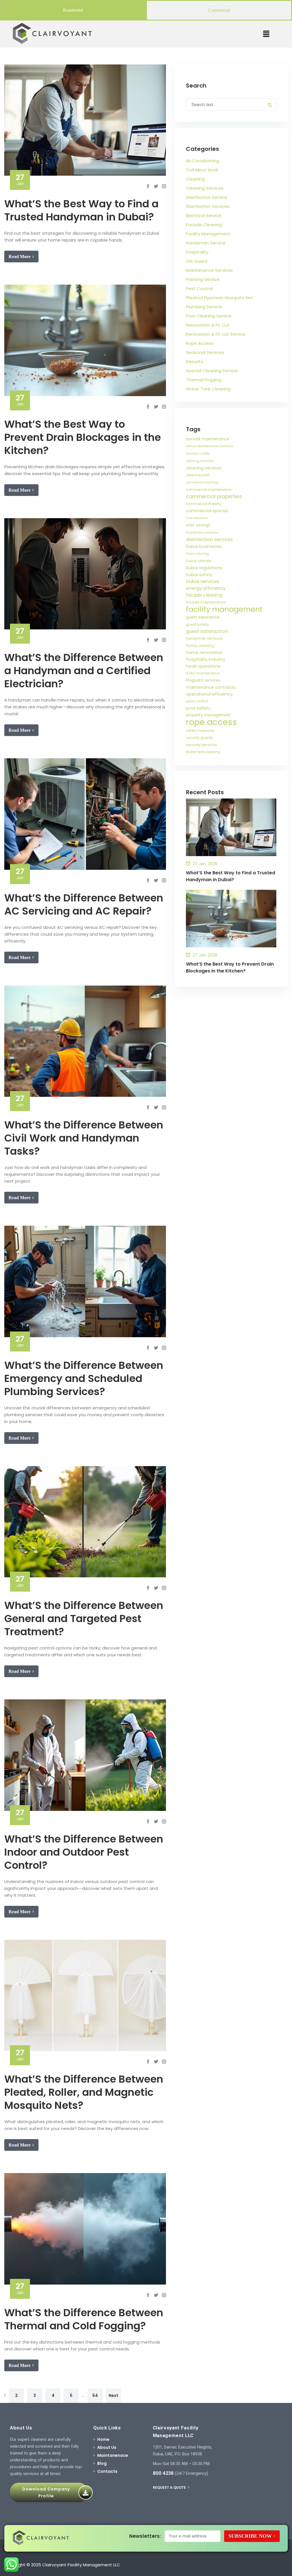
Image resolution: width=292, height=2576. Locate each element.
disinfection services (209, 539)
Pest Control (199, 288)
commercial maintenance (209, 490)
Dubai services (202, 581)
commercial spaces (207, 511)
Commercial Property (204, 504)
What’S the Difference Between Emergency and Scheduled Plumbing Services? (84, 1378)
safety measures (200, 731)
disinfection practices (202, 533)
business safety (198, 454)
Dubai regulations (204, 568)
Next (113, 2395)
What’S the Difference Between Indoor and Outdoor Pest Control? (84, 1852)
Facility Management (208, 234)
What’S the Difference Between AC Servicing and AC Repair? (84, 904)
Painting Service (203, 279)
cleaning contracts (200, 461)
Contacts (107, 2471)
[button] (266, 34)
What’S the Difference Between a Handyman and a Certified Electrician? (84, 671)
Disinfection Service (207, 197)
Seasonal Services (205, 352)
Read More (20, 257)
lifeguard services (203, 680)
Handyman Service (206, 243)
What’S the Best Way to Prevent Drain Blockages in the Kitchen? (83, 437)
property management (208, 715)
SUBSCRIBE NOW (250, 2536)
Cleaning (195, 179)
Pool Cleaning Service (209, 316)
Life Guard (197, 261)
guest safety (197, 624)
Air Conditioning (203, 161)
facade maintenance (206, 602)
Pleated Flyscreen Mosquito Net (220, 298)
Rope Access (200, 343)
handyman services (204, 638)
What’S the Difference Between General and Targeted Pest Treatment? (84, 1619)
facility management (224, 609)
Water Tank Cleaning (208, 389)
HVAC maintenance (203, 673)
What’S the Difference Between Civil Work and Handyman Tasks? (84, 1138)
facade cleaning (204, 595)
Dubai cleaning (197, 554)
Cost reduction (197, 518)
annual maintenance (208, 439)
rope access (211, 722)
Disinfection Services (208, 206)
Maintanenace (113, 2455)
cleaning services (204, 468)
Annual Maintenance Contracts (210, 446)
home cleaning (200, 645)
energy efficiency (206, 588)
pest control (197, 701)
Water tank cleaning (203, 752)
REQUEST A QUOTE (170, 2487)
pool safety (198, 708)
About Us (107, 2447)
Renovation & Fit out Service (216, 334)
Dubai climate (199, 561)
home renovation (204, 652)
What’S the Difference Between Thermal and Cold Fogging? (84, 2319)
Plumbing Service (204, 307)
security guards (199, 738)
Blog (102, 2463)
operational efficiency (209, 694)
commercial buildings (202, 482)
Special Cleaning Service (212, 371)
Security (194, 361)
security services (201, 745)
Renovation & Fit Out (208, 325)
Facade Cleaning (204, 225)
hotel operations (203, 666)
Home (103, 2439)
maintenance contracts (211, 687)
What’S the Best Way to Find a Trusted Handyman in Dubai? (81, 210)
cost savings (198, 525)
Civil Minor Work (202, 170)
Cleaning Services (205, 188)
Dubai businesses (204, 546)
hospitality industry (206, 659)
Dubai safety (199, 575)
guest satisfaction (207, 631)
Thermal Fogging (204, 380)
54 (95, 2395)
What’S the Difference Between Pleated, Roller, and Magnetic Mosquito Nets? (84, 2092)
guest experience (203, 617)
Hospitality (197, 252)
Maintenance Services (209, 270)
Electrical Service (204, 215)
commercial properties (214, 496)
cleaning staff (198, 475)
